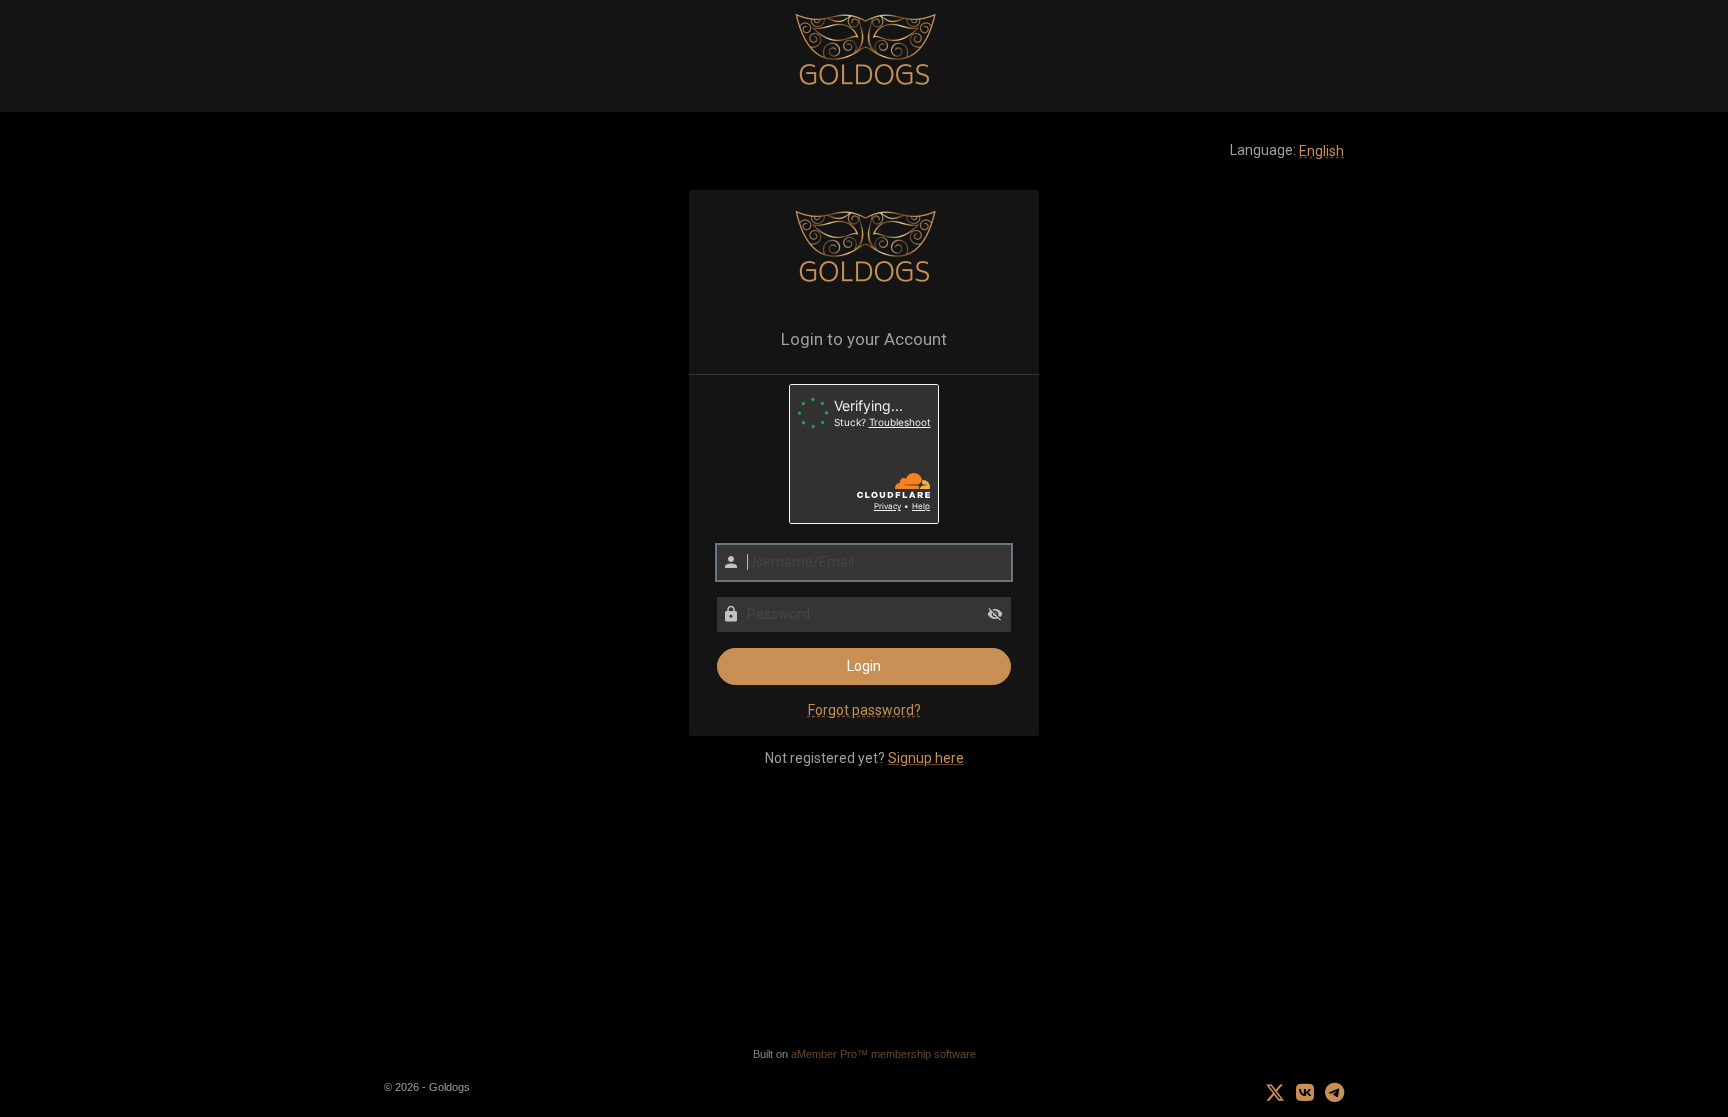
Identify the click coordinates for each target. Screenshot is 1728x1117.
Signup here (926, 758)
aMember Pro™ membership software (883, 1054)
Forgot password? (864, 710)
